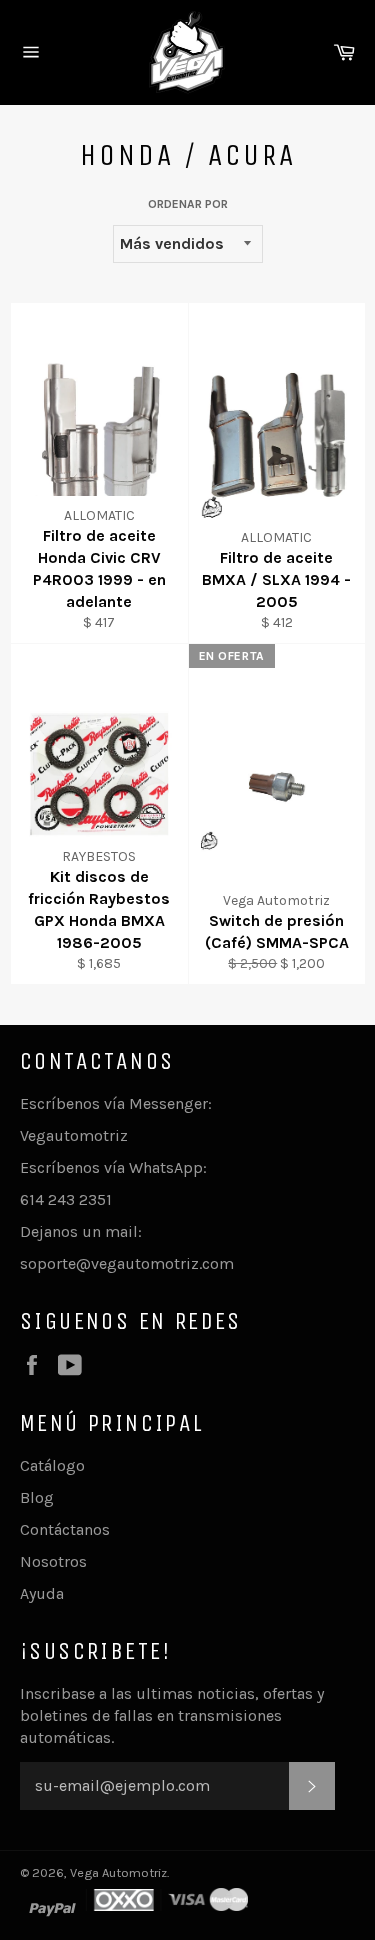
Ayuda (42, 1593)
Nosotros (53, 1561)
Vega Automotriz (118, 1872)
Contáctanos (65, 1529)
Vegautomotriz (74, 1135)
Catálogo (52, 1465)
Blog (37, 1497)
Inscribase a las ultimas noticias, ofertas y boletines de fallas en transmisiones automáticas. (172, 1715)
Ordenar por (188, 204)
